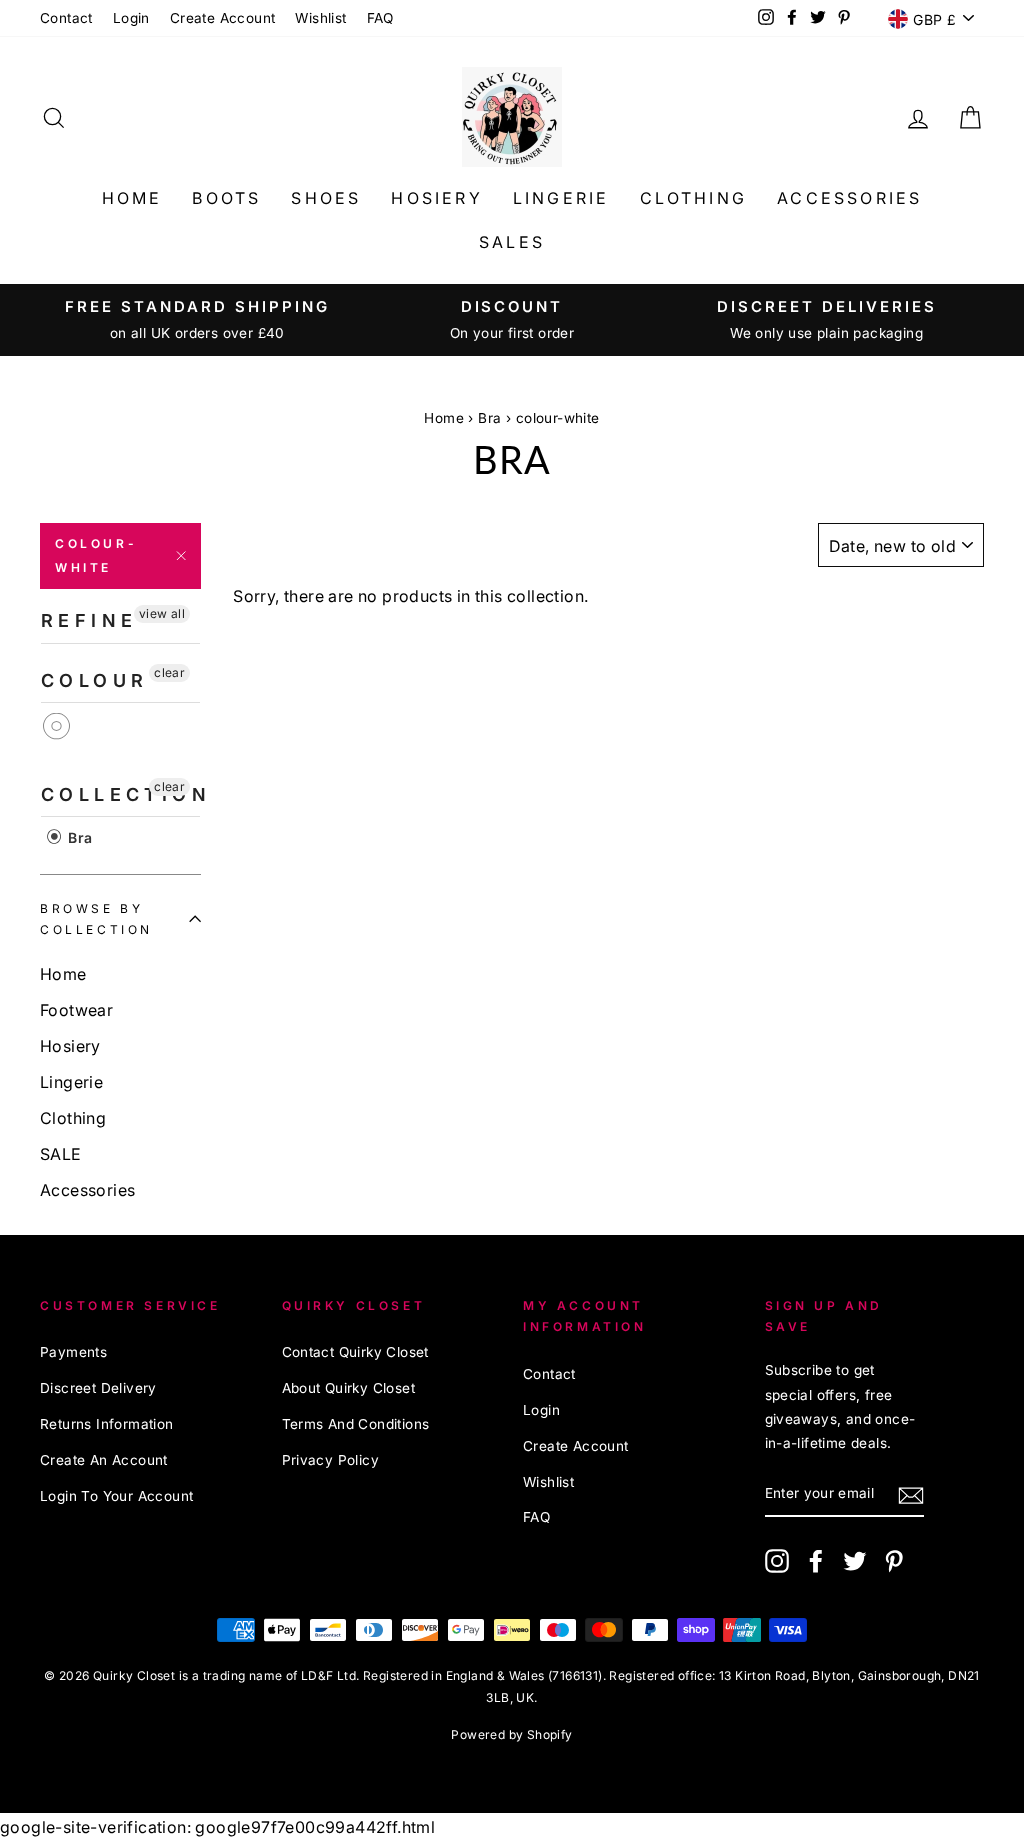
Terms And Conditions (356, 1424)
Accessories (849, 198)
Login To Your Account (116, 1496)
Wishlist (320, 18)
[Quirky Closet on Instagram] (777, 1559)
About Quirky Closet (349, 1388)
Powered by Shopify (511, 1734)
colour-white (96, 555)
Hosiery (436, 198)
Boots (226, 198)
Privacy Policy (331, 1460)
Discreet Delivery (98, 1388)
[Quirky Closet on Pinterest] (894, 1559)
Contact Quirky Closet (355, 1352)
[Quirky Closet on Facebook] (816, 1559)
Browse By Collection (96, 919)
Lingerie (561, 198)
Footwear (76, 1010)
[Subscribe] (911, 1494)
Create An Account (104, 1460)
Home (132, 198)
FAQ (380, 18)
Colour (94, 680)
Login (131, 18)
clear (169, 672)
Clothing (694, 198)
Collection (120, 794)
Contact (66, 18)
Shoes (326, 198)
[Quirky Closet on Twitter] (855, 1559)
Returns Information (107, 1424)
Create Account (223, 18)
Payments (73, 1352)
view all (162, 613)
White (57, 726)
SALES (512, 242)
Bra (489, 418)
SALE (61, 1154)
